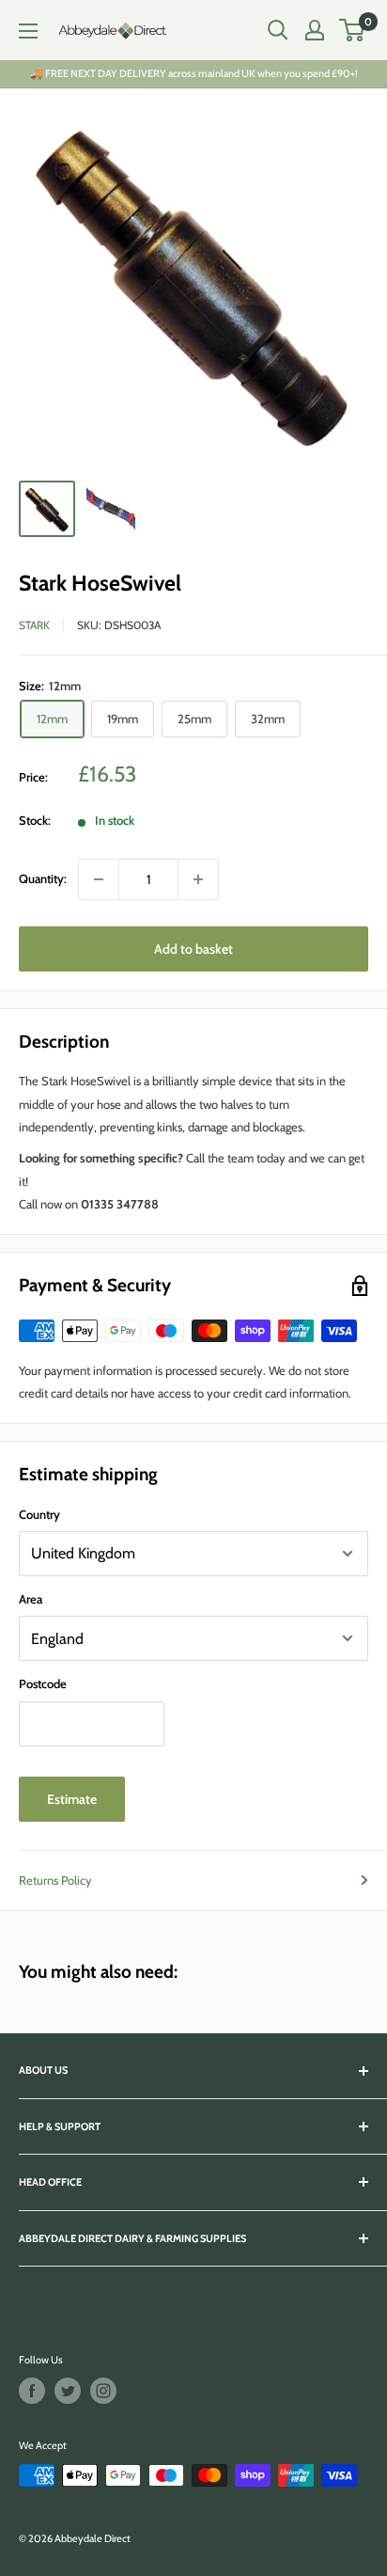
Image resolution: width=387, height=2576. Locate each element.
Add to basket (193, 949)
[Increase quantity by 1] (198, 879)
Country (39, 1514)
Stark (34, 625)
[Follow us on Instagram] (103, 2391)
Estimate (72, 1799)
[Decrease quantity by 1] (99, 879)
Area (31, 1599)
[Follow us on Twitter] (68, 2391)
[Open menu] (28, 31)
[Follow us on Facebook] (32, 2391)
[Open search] (278, 30)
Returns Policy (55, 1880)
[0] (353, 30)
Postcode (43, 1683)
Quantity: (43, 878)
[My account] (315, 30)
